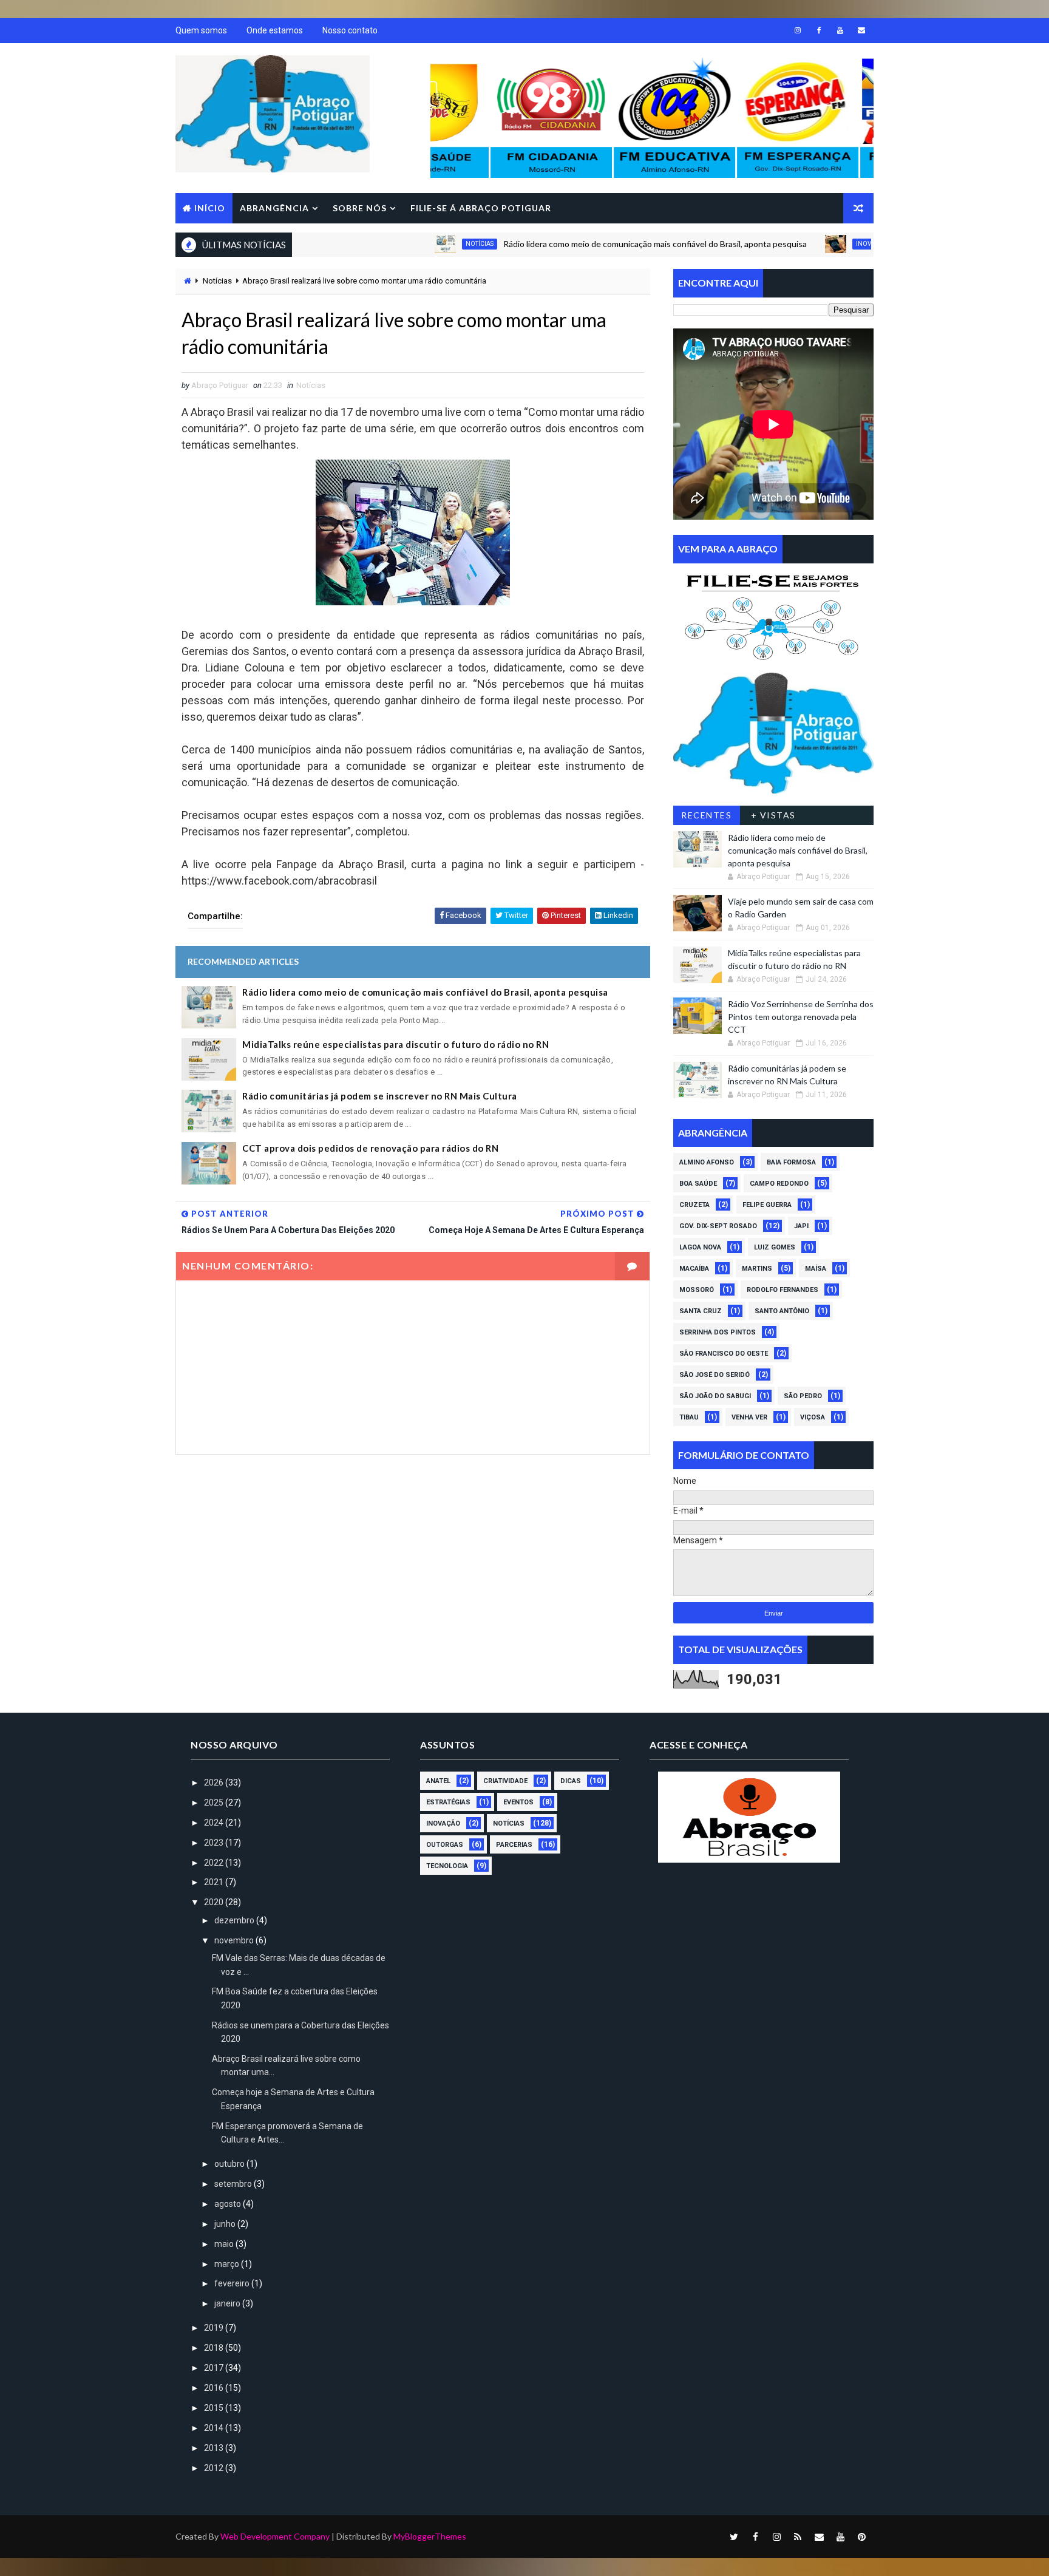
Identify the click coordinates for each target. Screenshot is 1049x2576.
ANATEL (438, 1781)
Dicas (571, 1781)
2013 (215, 2448)
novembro (235, 1940)
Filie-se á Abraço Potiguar (481, 208)
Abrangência (274, 208)
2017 (215, 2368)
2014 (215, 2428)
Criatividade (505, 1781)
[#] (773, 614)
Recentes (706, 815)
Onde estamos (275, 30)
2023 (215, 1843)
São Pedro (803, 1396)
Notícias (407, 244)
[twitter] (734, 2537)
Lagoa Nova (700, 1247)
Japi (801, 1226)
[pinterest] (861, 2537)
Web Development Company (275, 2536)
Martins (757, 1269)
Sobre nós (360, 208)
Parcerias (514, 1845)
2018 (215, 2348)
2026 (215, 1782)
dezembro (235, 1920)
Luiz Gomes (775, 1247)
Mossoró (697, 1290)
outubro (230, 2164)
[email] (861, 30)
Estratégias (448, 1802)
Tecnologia (447, 1866)
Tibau (689, 1417)
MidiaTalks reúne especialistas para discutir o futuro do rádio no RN (395, 1044)
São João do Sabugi (715, 1396)
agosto (229, 2204)
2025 (215, 1803)
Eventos (518, 1802)
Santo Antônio (782, 1311)
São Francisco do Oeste (724, 1354)
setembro (234, 2184)
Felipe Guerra (767, 1205)
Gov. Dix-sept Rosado (718, 1226)
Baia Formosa (791, 1162)
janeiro (228, 2303)
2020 (215, 1902)
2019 (215, 2328)
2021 (215, 1882)
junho (226, 2224)
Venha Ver (749, 1417)
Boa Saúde (698, 1184)
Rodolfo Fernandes (783, 1290)
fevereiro (233, 2283)
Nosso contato (350, 30)
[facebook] (819, 30)
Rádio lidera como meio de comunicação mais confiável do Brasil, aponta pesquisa (583, 244)
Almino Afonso (707, 1162)
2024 (215, 1823)
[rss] (798, 2537)
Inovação (800, 244)
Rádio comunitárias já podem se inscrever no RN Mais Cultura (380, 1096)
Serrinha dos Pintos (718, 1332)
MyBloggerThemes (430, 2536)
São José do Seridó (715, 1375)
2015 (215, 2408)
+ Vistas (773, 815)
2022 (215, 1863)
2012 (215, 2468)
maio (225, 2244)
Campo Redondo (779, 1184)
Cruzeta (694, 1205)
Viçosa (813, 1417)
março (228, 2264)
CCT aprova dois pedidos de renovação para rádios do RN (370, 1148)
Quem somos (201, 30)
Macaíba (694, 1269)
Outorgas (445, 1845)
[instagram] (798, 30)
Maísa (816, 1269)
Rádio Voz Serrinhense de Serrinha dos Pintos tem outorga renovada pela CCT (801, 1017)
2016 (215, 2388)
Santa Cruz (701, 1311)
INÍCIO (210, 208)
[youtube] (840, 30)
